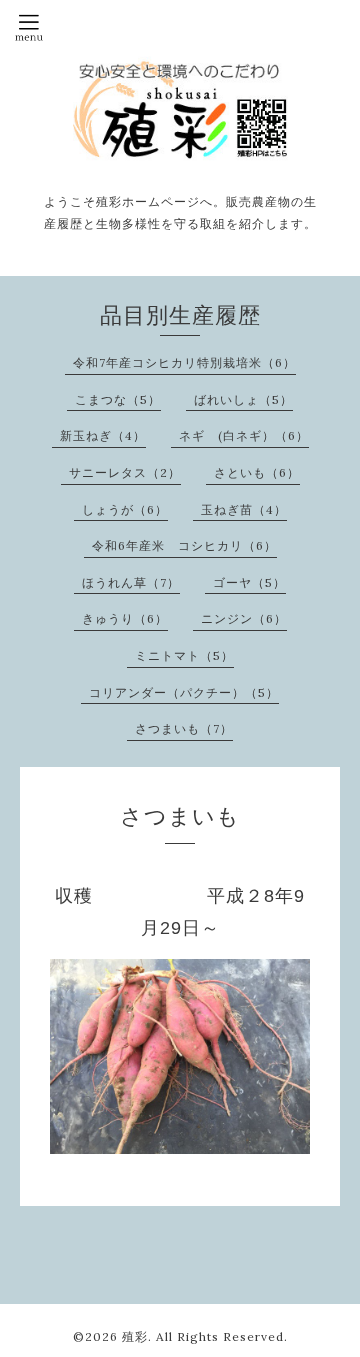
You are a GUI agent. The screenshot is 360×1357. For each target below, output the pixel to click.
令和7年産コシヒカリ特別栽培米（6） (184, 362)
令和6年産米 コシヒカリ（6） (184, 545)
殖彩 (135, 1336)
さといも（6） (257, 472)
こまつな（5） (118, 399)
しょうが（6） (125, 509)
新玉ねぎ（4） (103, 435)
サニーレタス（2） (125, 472)
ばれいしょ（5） (243, 399)
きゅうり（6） (125, 618)
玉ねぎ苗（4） (244, 509)
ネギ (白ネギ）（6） (244, 435)
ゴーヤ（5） (249, 582)
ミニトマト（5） (184, 655)
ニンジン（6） (244, 618)
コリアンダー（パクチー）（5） (184, 692)
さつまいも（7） (184, 728)
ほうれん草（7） (131, 582)
